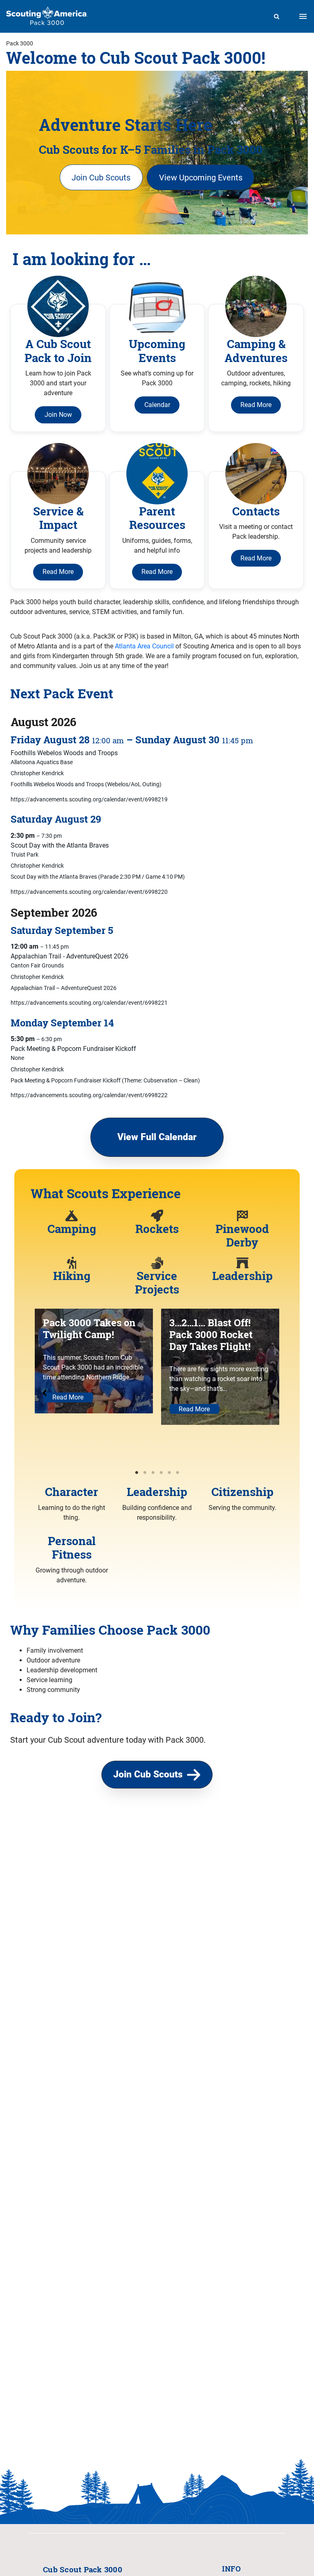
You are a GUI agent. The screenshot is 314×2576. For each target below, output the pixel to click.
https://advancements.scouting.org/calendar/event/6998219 (89, 799)
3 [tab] (153, 1473)
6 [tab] (177, 1473)
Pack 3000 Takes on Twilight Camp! (89, 1328)
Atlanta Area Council (144, 646)
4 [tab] (161, 1473)
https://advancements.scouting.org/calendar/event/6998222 (89, 1095)
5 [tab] (169, 1473)
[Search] (277, 16)
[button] (101, 177)
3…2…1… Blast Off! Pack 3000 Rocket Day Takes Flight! (211, 1334)
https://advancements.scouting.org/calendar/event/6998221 (89, 1003)
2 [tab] (145, 1473)
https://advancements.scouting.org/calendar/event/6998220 (89, 892)
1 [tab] (137, 1473)
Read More (68, 1397)
